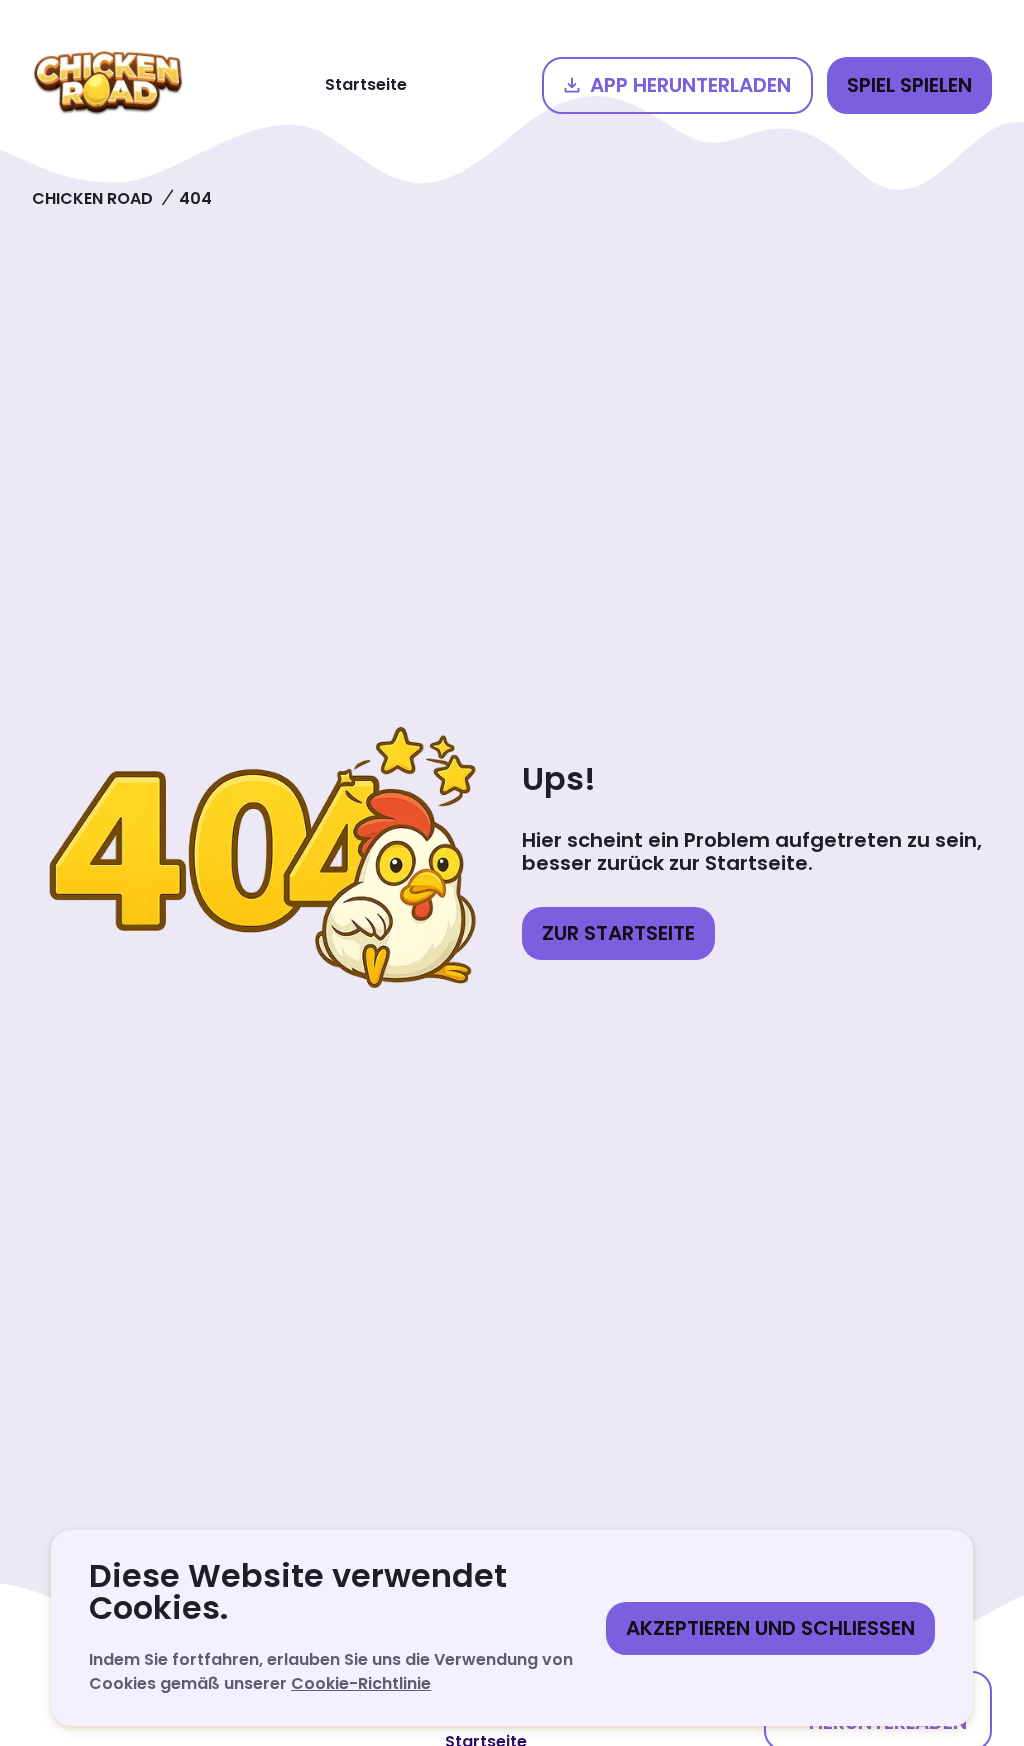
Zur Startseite (618, 933)
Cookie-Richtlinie (361, 1683)
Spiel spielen (909, 85)
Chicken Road (92, 198)
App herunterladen (690, 85)
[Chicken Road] (108, 85)
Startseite (366, 84)
